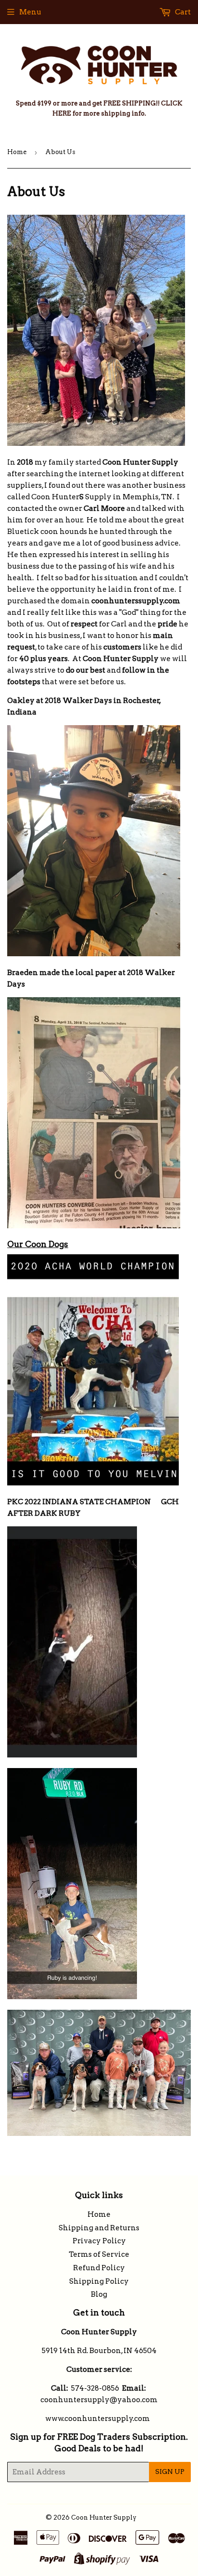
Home (17, 152)
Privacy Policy (99, 2241)
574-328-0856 (95, 2388)
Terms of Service (99, 2254)
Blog (99, 2294)
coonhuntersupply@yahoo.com (99, 2400)
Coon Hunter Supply (104, 2517)
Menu (30, 12)
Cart (182, 12)
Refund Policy (99, 2268)
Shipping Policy (99, 2281)
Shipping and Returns (99, 2228)
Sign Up (170, 2472)
